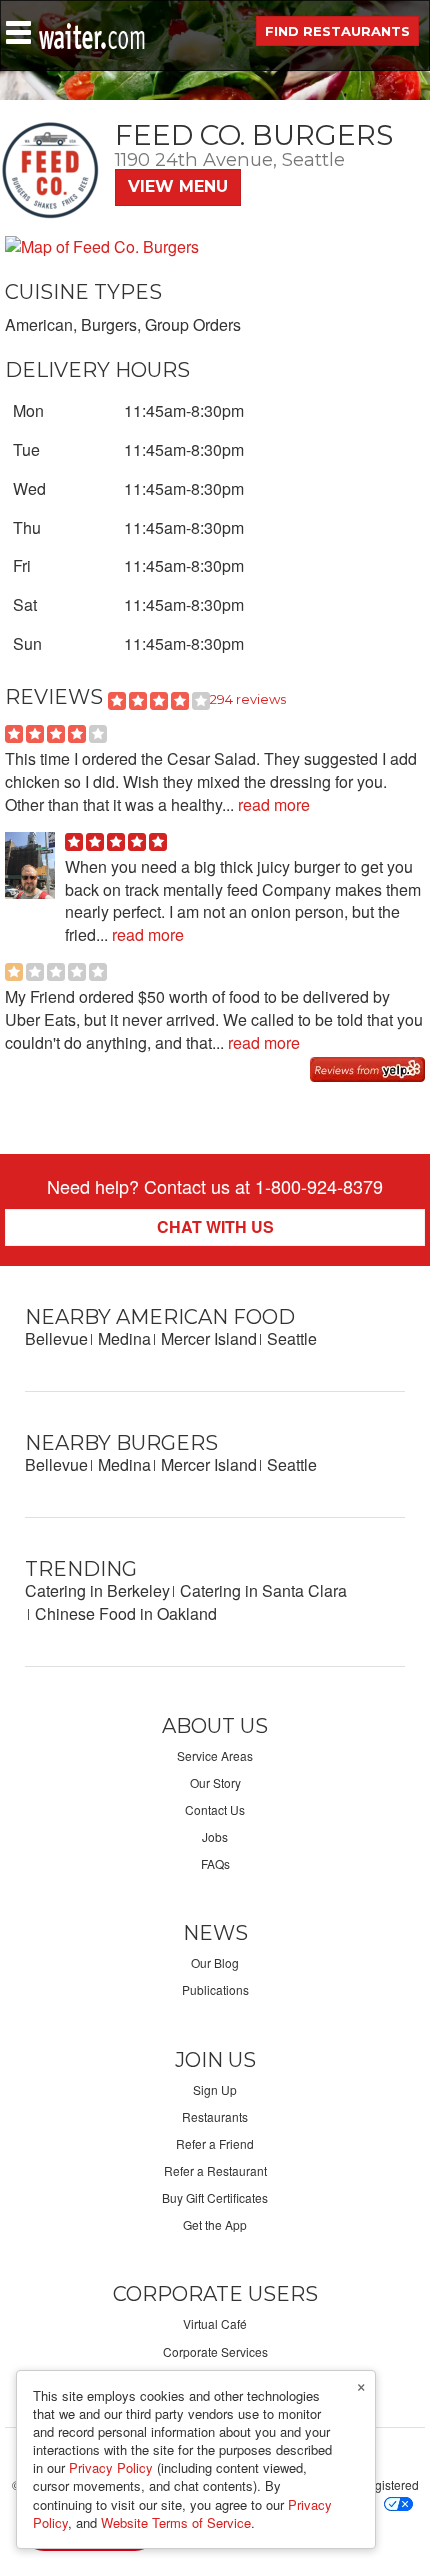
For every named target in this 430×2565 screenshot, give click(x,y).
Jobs (215, 1836)
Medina (124, 1338)
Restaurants (215, 2116)
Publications (215, 1989)
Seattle (292, 1338)
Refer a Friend (215, 2143)
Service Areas (215, 1755)
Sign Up (215, 2089)
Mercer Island (209, 1338)
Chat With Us (215, 1226)
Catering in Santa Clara (263, 1590)
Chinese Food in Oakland (126, 1613)
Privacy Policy (111, 2467)
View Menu (178, 186)
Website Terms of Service (176, 2522)
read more (272, 804)
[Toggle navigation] (18, 32)
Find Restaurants (337, 31)
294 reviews (248, 699)
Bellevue (56, 1338)
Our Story (215, 1782)
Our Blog (215, 1962)
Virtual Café (215, 2323)
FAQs (215, 1863)
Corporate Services (215, 2351)
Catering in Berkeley (97, 1590)
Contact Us (215, 1809)
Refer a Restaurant (215, 2170)
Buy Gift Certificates (215, 2197)
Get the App (215, 2224)
